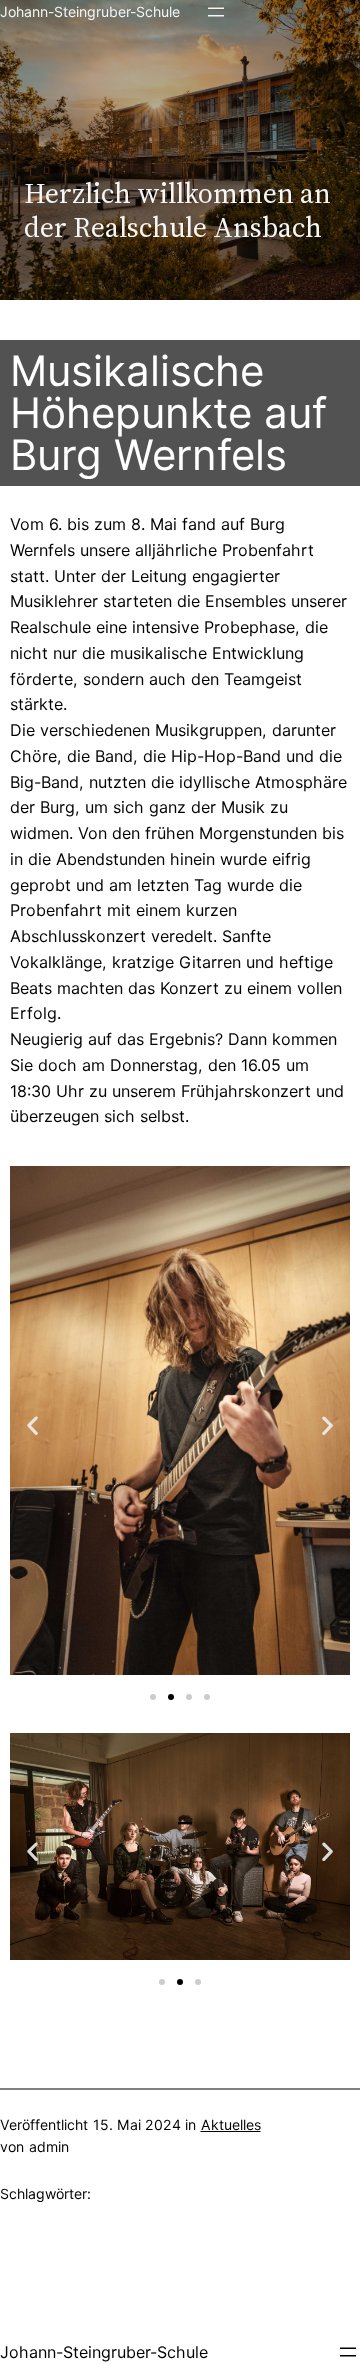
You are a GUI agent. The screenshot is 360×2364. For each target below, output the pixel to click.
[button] (32, 1424)
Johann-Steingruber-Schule (90, 11)
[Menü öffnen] (216, 12)
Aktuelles (231, 2124)
